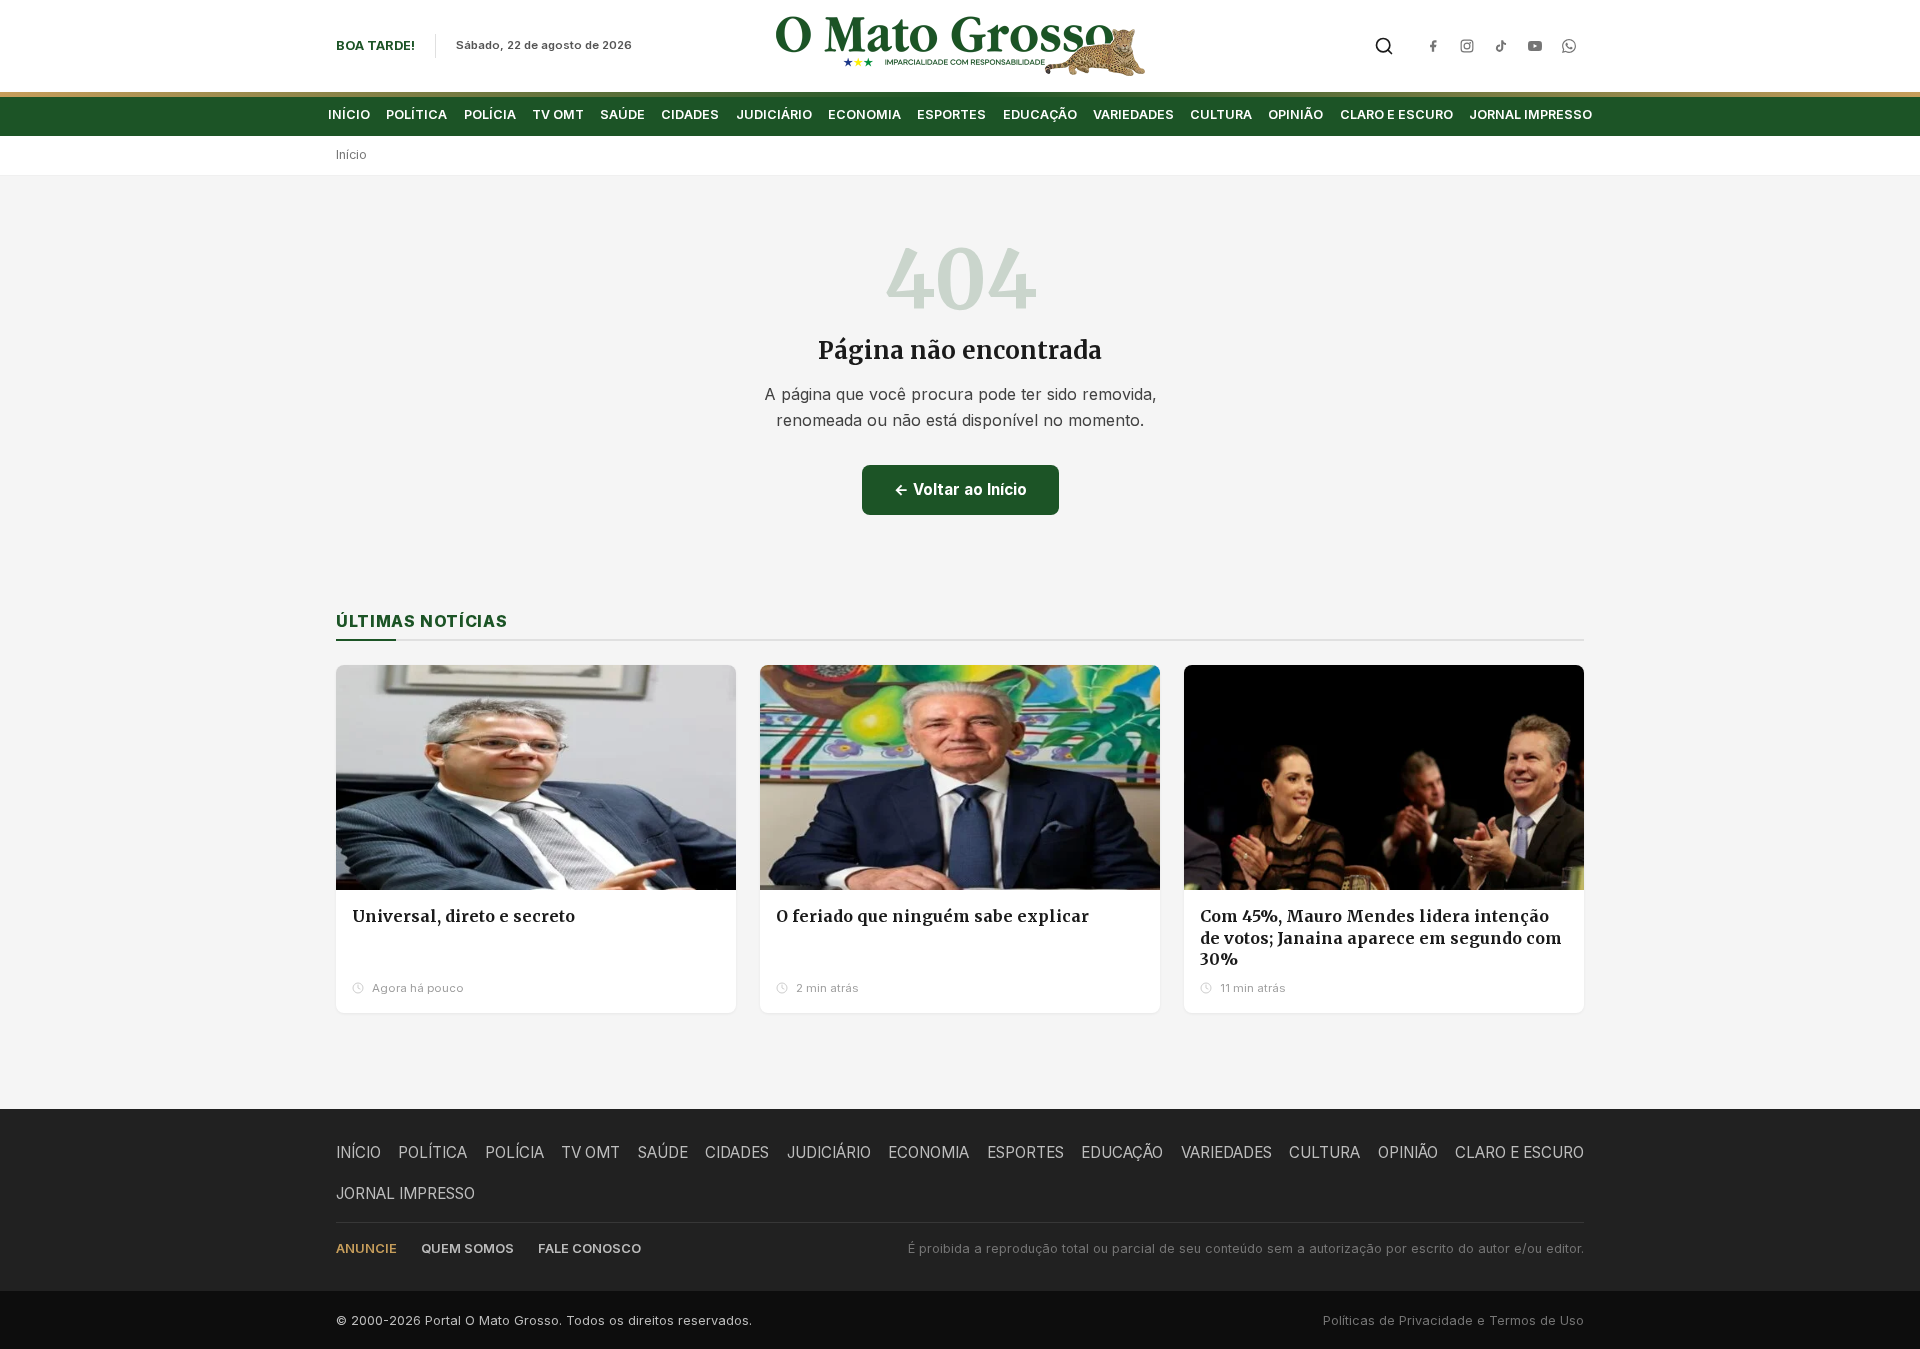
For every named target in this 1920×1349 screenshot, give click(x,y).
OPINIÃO (1295, 114)
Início (351, 154)
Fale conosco (589, 1248)
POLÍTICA (416, 114)
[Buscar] (1384, 46)
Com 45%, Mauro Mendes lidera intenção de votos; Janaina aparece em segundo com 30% (1381, 937)
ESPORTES (951, 114)
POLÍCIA (490, 114)
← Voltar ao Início (960, 489)
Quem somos (467, 1248)
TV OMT (558, 114)
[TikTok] (1501, 46)
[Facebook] (1433, 46)
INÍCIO (349, 114)
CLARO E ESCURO (1396, 114)
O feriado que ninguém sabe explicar (932, 916)
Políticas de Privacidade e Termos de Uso (1453, 1320)
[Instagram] (1467, 46)
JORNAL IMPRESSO (1530, 114)
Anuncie (366, 1248)
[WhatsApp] (1569, 46)
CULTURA (1221, 114)
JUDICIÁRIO (774, 114)
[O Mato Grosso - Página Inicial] (960, 46)
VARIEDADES (1133, 114)
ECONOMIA (864, 114)
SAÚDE (622, 114)
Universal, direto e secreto (463, 916)
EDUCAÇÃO (1040, 114)
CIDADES (690, 114)
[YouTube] (1535, 46)
